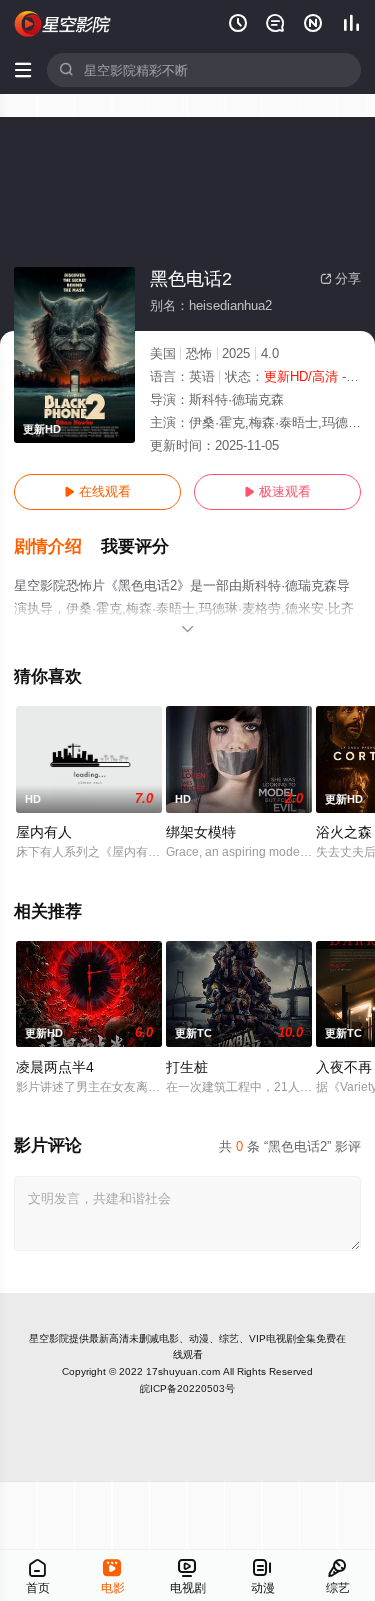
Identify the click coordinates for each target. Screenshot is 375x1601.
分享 (340, 278)
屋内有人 (44, 832)
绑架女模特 (201, 832)
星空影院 (49, 1338)
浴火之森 (344, 832)
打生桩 (187, 1067)
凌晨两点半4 (55, 1067)
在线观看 (97, 491)
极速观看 (277, 491)
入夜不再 (344, 1067)
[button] (57, 547)
